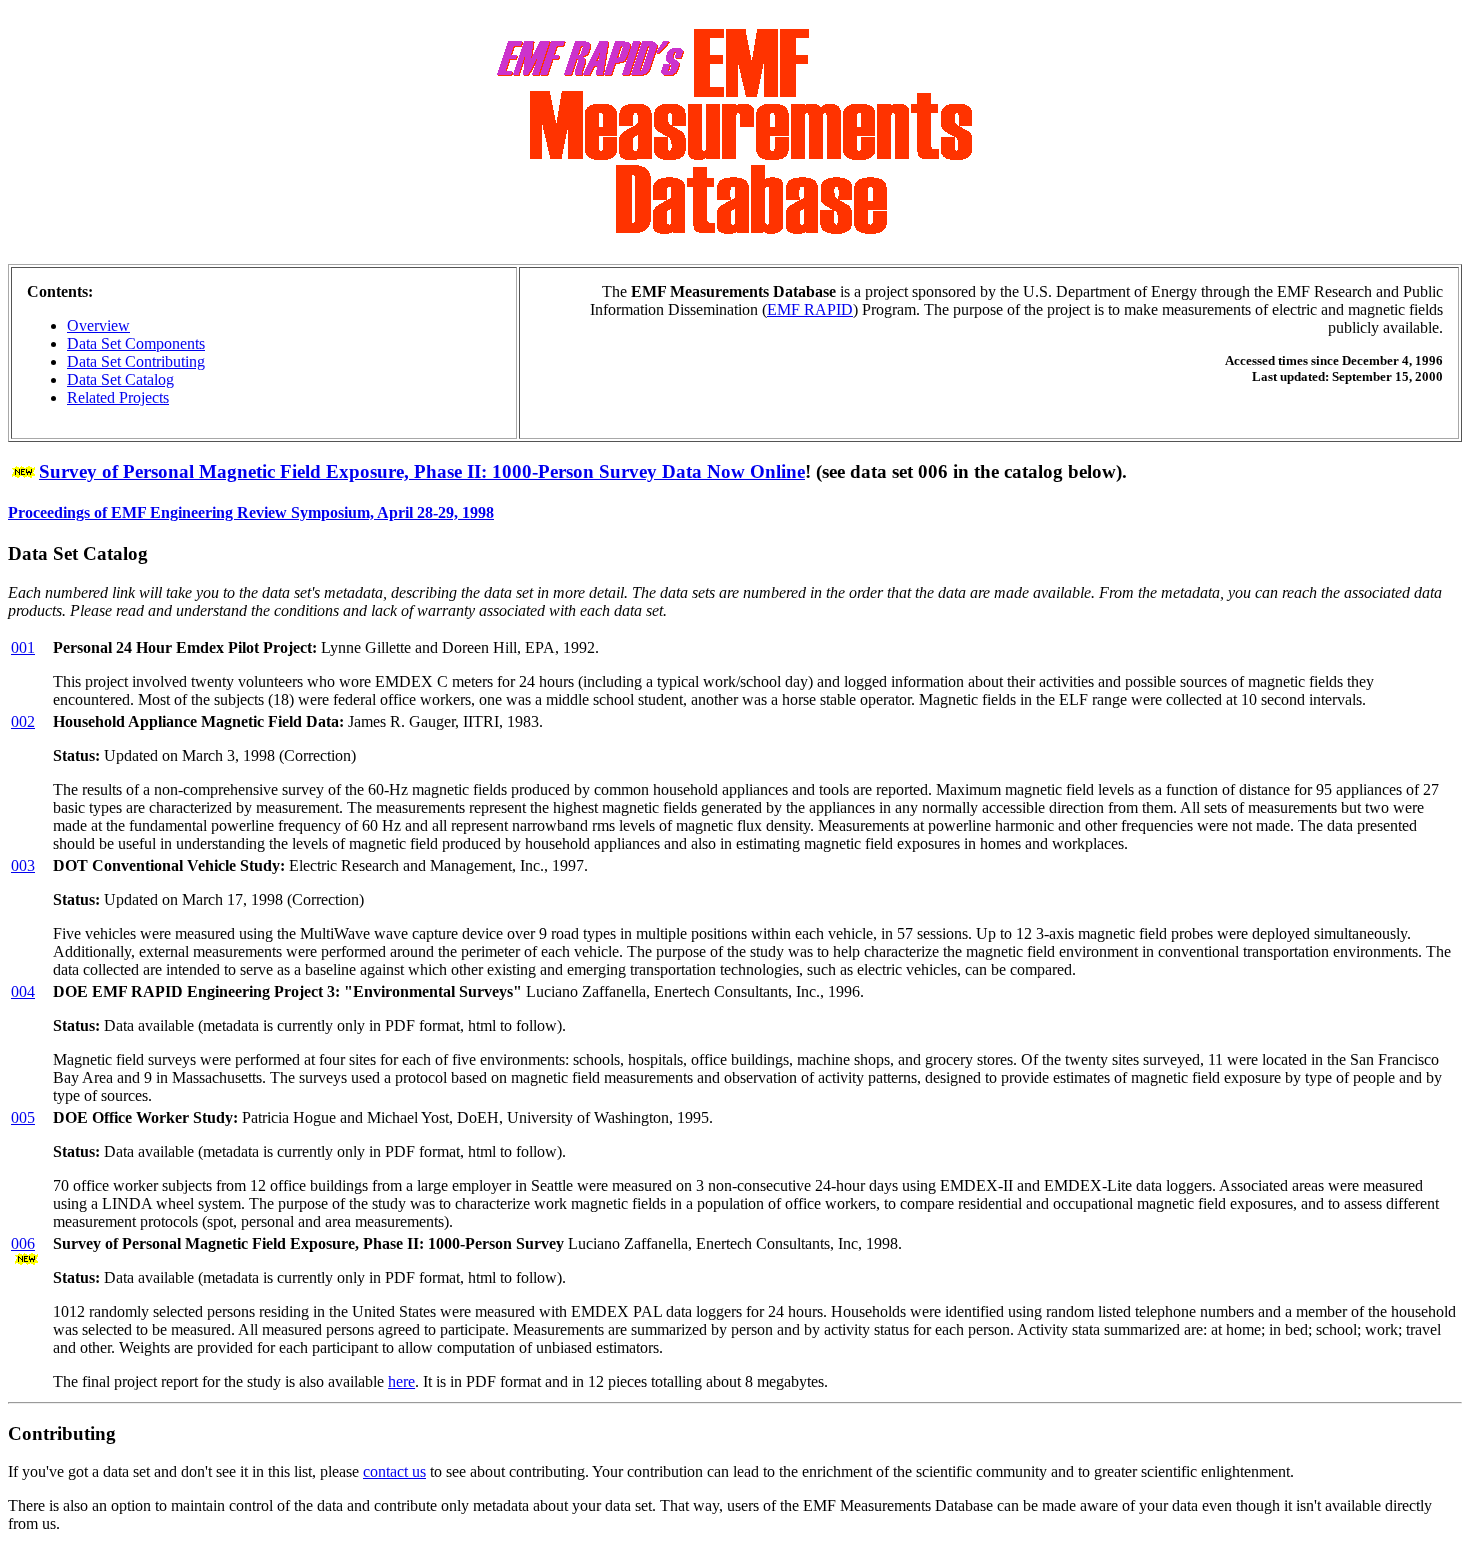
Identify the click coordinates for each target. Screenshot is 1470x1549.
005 (23, 1117)
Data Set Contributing (136, 361)
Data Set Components (136, 343)
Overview (98, 325)
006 (23, 1243)
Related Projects (118, 397)
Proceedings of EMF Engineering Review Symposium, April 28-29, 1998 (251, 512)
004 (23, 991)
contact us (394, 1471)
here (401, 1381)
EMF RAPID (810, 309)
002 (23, 721)
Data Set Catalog (120, 379)
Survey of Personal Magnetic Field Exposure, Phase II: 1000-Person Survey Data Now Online (422, 471)
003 (23, 865)
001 (23, 647)
